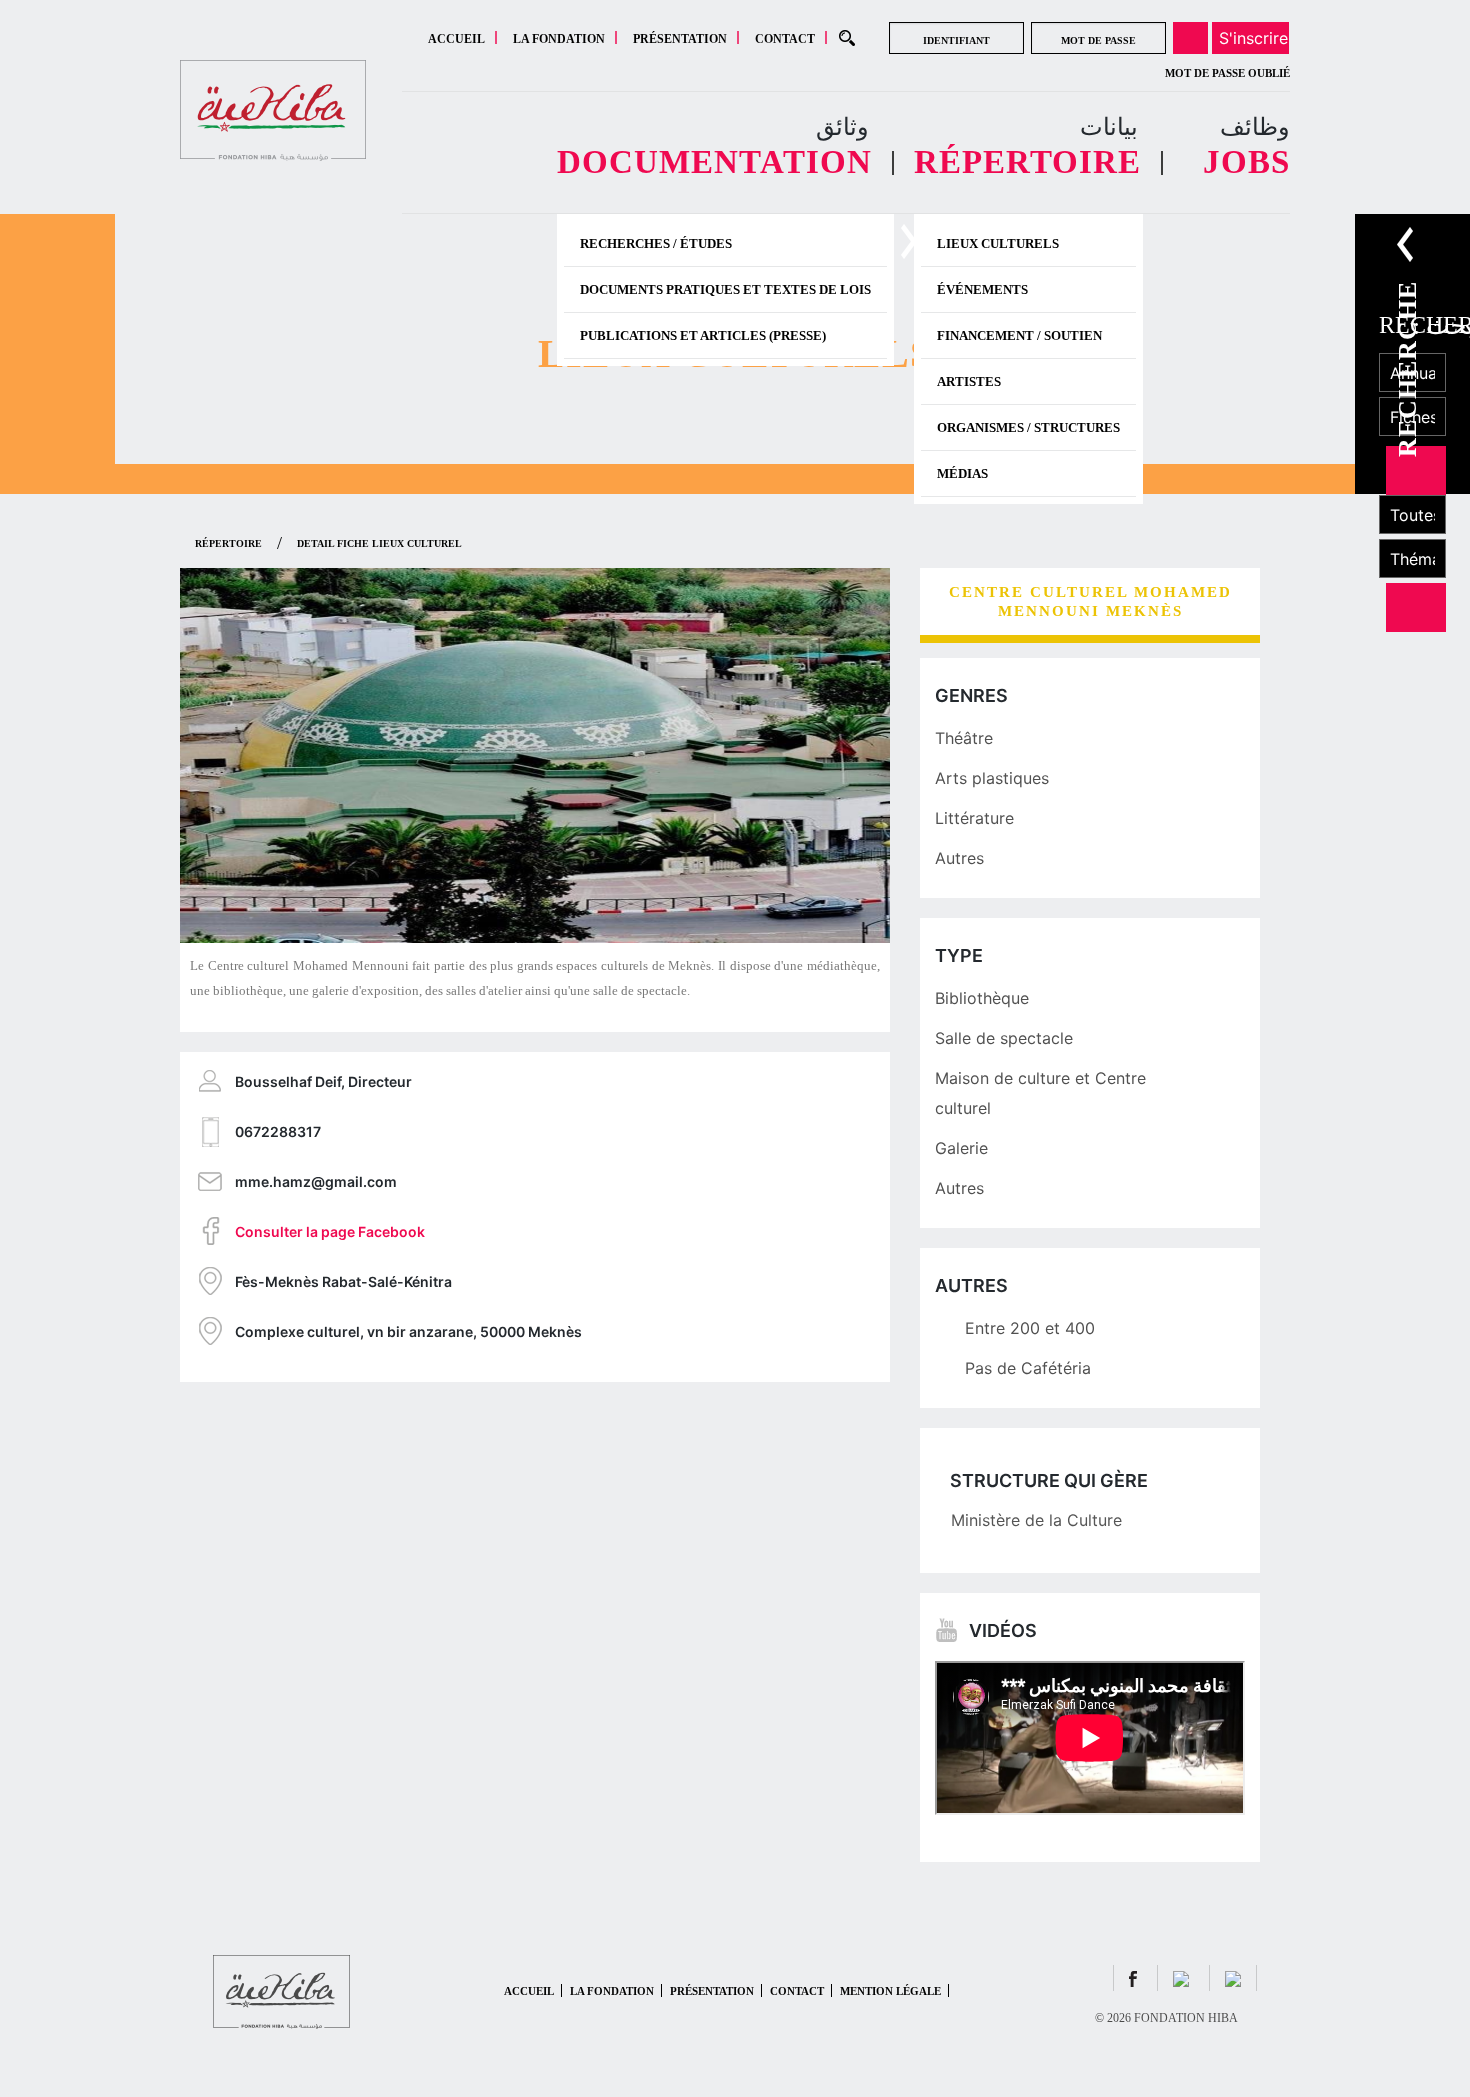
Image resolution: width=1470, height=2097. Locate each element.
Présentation (680, 39)
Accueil (456, 39)
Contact (785, 39)
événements (982, 289)
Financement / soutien (1019, 335)
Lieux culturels (998, 243)
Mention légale (890, 1991)
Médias (962, 473)
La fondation (559, 39)
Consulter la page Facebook (330, 1231)
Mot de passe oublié (1227, 73)
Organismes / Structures (1028, 427)
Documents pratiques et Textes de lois (725, 289)
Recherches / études (656, 243)
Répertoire (228, 543)
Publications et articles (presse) (703, 335)
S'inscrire (1253, 38)
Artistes (969, 381)
